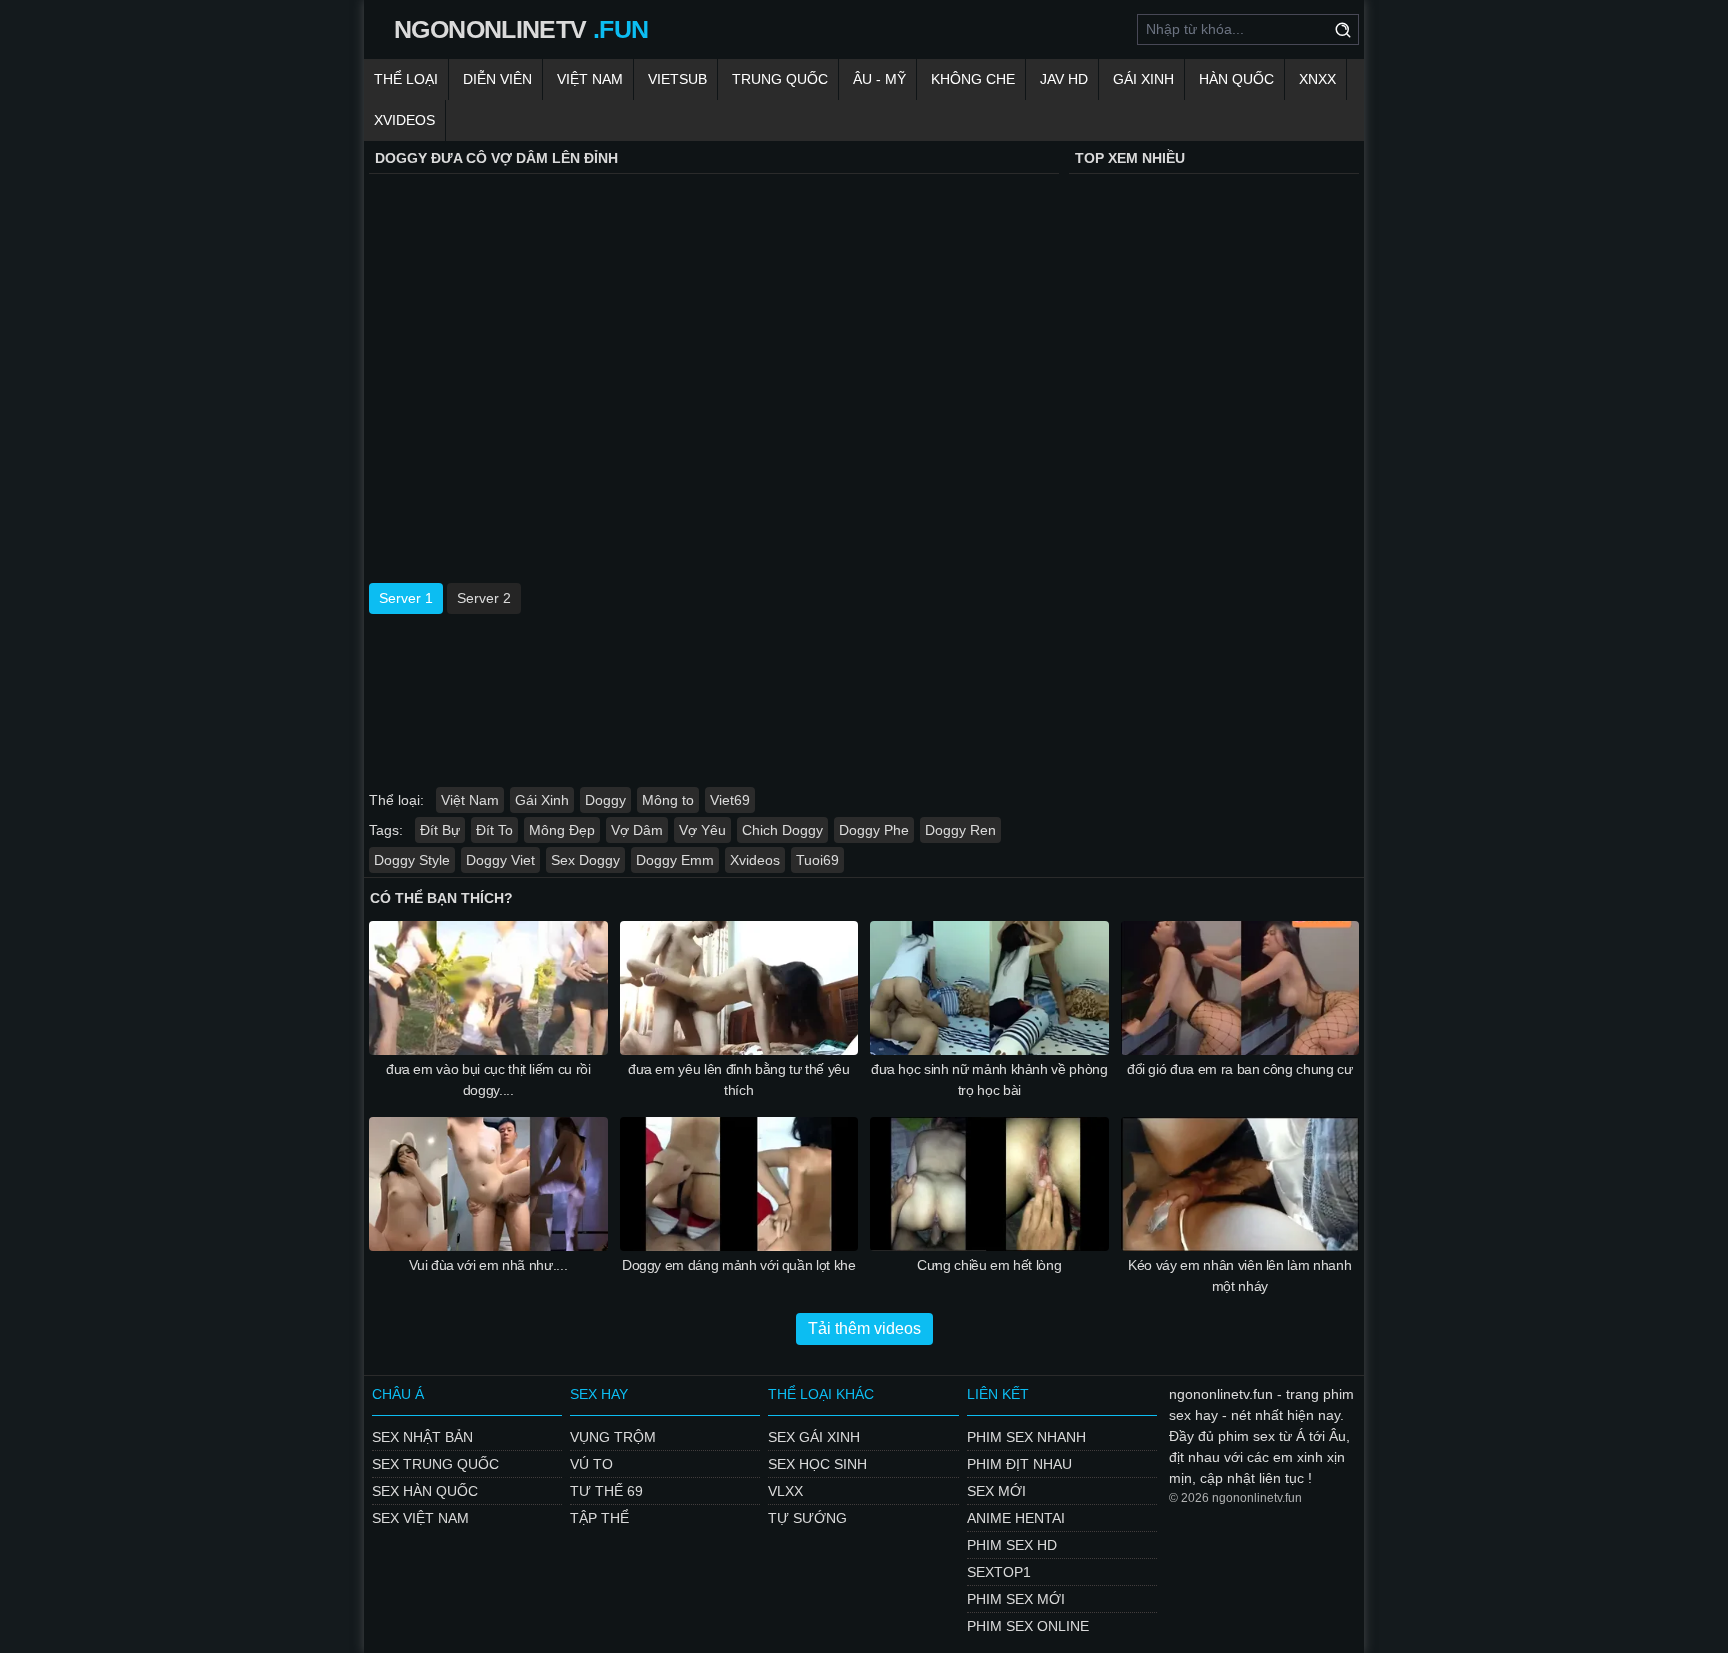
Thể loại (406, 79)
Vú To (591, 1464)
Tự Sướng (807, 1518)
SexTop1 (999, 1572)
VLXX (785, 1491)
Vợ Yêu (702, 830)
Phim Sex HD (1012, 1545)
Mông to (668, 800)
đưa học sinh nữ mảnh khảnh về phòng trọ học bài (989, 1079)
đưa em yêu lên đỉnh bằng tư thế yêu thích (739, 1079)
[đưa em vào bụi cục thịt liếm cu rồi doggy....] (488, 988)
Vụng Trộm (613, 1437)
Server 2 (484, 598)
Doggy (605, 800)
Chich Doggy (782, 830)
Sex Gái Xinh (814, 1437)
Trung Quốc (780, 79)
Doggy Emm (675, 860)
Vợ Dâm (637, 830)
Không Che (973, 79)
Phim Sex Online (1028, 1626)
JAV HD (1064, 79)
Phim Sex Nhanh (1026, 1437)
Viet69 (730, 800)
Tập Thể (599, 1518)
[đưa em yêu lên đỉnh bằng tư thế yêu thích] (739, 988)
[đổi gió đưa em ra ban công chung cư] (1240, 988)
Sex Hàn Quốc (425, 1491)
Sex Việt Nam (420, 1518)
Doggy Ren (960, 830)
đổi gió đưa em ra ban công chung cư (1240, 1069)
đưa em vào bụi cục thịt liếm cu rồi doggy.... (488, 1079)
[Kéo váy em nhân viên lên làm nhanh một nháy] (1240, 1184)
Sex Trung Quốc (435, 1464)
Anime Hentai (1016, 1518)
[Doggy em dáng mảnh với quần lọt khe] (739, 1184)
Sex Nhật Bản (422, 1437)
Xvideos (404, 120)
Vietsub (677, 79)
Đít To (494, 830)
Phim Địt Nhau (1019, 1464)
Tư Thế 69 (606, 1491)
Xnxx (1317, 79)
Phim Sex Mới (1016, 1599)
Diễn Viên (497, 79)
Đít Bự (440, 830)
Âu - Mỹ (879, 79)
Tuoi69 (817, 860)
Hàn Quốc (1236, 79)
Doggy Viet (500, 860)
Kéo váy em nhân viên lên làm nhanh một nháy (1239, 1275)
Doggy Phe (874, 830)
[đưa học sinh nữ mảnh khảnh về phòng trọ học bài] (989, 988)
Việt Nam (590, 79)
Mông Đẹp (562, 830)
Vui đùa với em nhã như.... (488, 1265)
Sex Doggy (585, 860)
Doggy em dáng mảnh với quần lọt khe (739, 1265)
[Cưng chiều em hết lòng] (989, 1184)
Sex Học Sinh (817, 1464)
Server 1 (406, 598)
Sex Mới (996, 1491)
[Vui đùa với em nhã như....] (488, 1184)
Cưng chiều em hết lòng (989, 1265)
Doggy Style (412, 860)
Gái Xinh (1143, 79)
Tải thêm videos (864, 1328)
